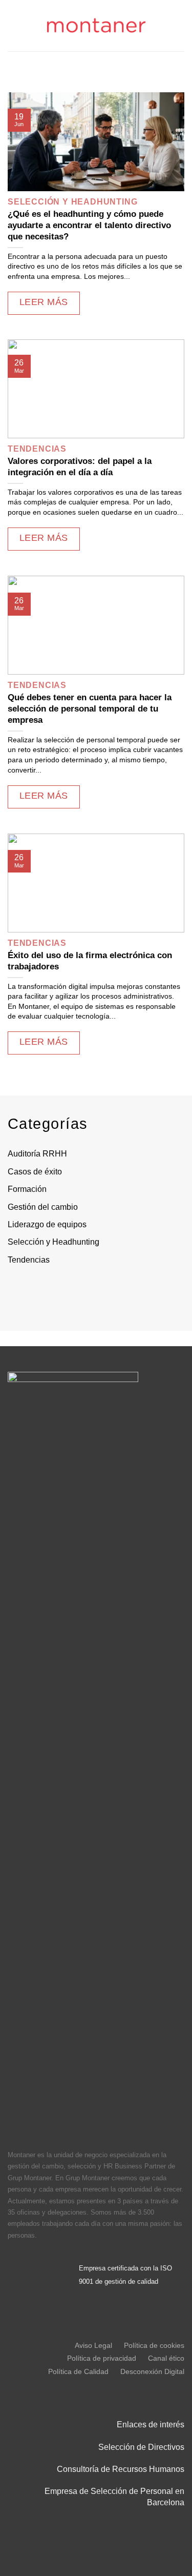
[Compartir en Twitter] (59, 1292)
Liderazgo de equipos (47, 1224)
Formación (27, 1189)
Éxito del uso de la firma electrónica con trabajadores (90, 961)
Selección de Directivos (141, 2447)
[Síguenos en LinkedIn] (18, 2263)
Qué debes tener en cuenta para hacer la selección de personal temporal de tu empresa (90, 709)
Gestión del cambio (43, 1207)
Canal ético (166, 2358)
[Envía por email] (80, 1292)
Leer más (44, 302)
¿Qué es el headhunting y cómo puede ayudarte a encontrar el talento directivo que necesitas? (89, 225)
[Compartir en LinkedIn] (101, 1292)
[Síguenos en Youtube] (18, 2286)
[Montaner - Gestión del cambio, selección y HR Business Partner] (96, 26)
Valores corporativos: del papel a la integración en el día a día (80, 467)
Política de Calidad (78, 2371)
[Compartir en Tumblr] (121, 1292)
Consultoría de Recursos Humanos (121, 2469)
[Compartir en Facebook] (39, 1292)
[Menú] (14, 25)
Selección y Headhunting (54, 1242)
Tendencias (29, 1260)
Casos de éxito (35, 1172)
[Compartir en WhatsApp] (18, 1292)
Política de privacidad (102, 2358)
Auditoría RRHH (37, 1154)
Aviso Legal (93, 2345)
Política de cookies (154, 2345)
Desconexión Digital (152, 2371)
